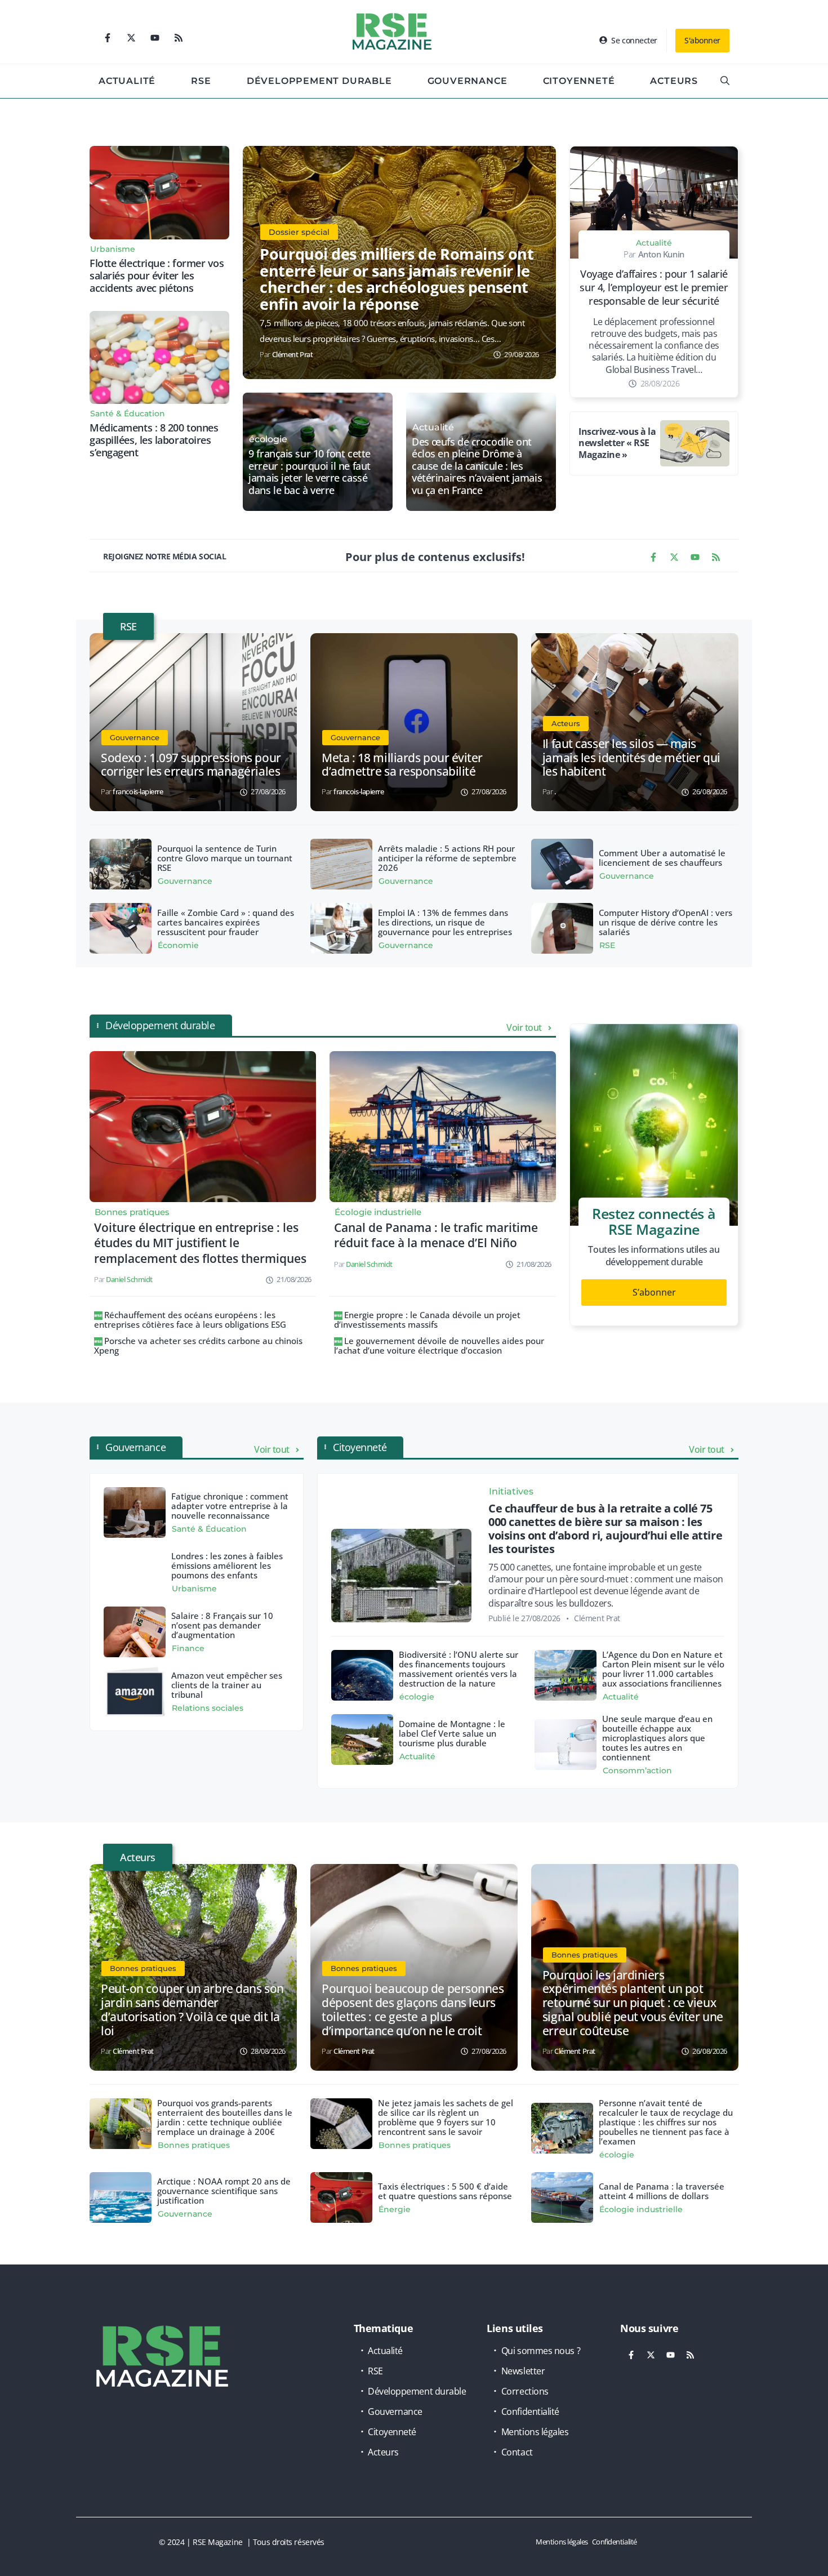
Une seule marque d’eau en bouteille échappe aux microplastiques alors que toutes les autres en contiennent (657, 1738)
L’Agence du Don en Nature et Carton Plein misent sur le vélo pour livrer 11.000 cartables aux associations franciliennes (663, 1669)
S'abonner (702, 40)
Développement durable (319, 81)
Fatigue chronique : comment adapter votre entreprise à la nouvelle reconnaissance (230, 1506)
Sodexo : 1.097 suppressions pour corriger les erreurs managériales (191, 765)
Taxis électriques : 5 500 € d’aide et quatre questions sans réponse (445, 2191)
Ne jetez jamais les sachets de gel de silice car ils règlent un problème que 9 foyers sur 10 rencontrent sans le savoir (446, 2117)
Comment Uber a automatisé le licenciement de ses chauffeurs (662, 858)
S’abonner (654, 1292)
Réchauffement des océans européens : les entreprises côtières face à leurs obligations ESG (190, 1320)
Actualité (127, 81)
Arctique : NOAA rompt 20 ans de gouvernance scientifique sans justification (224, 2191)
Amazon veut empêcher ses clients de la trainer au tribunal (227, 1685)
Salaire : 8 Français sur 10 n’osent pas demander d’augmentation (222, 1625)
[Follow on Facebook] (108, 38)
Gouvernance (468, 81)
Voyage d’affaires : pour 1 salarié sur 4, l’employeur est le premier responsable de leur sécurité (654, 287)
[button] (725, 81)
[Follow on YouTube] (155, 38)
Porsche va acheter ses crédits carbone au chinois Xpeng (198, 1345)
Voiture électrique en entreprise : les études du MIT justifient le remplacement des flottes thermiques (200, 1243)
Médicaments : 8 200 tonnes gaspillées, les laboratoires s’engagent (154, 440)
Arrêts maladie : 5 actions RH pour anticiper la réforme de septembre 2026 (447, 858)
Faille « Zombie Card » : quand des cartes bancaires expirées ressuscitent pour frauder (226, 922)
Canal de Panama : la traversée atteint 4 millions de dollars (662, 2191)
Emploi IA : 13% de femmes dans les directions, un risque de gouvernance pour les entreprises (445, 922)
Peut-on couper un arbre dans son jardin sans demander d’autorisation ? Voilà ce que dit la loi (192, 2010)
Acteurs (674, 81)
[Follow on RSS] (179, 38)
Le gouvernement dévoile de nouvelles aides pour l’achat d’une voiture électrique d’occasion (439, 1345)
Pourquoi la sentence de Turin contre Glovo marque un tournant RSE (225, 858)
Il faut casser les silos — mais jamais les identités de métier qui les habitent (631, 758)
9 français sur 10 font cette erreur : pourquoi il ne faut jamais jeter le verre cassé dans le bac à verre (309, 472)
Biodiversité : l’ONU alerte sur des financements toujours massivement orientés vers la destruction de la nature (458, 1669)
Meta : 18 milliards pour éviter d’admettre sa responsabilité (402, 765)
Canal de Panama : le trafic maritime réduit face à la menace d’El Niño (436, 1235)
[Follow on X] (131, 38)
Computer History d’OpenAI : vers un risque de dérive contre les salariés (665, 922)
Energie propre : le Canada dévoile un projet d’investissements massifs (427, 1320)
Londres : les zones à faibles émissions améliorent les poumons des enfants (227, 1565)
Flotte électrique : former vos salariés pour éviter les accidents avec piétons (157, 275)
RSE (201, 81)
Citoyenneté (579, 81)
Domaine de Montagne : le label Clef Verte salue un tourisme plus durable (452, 1733)
